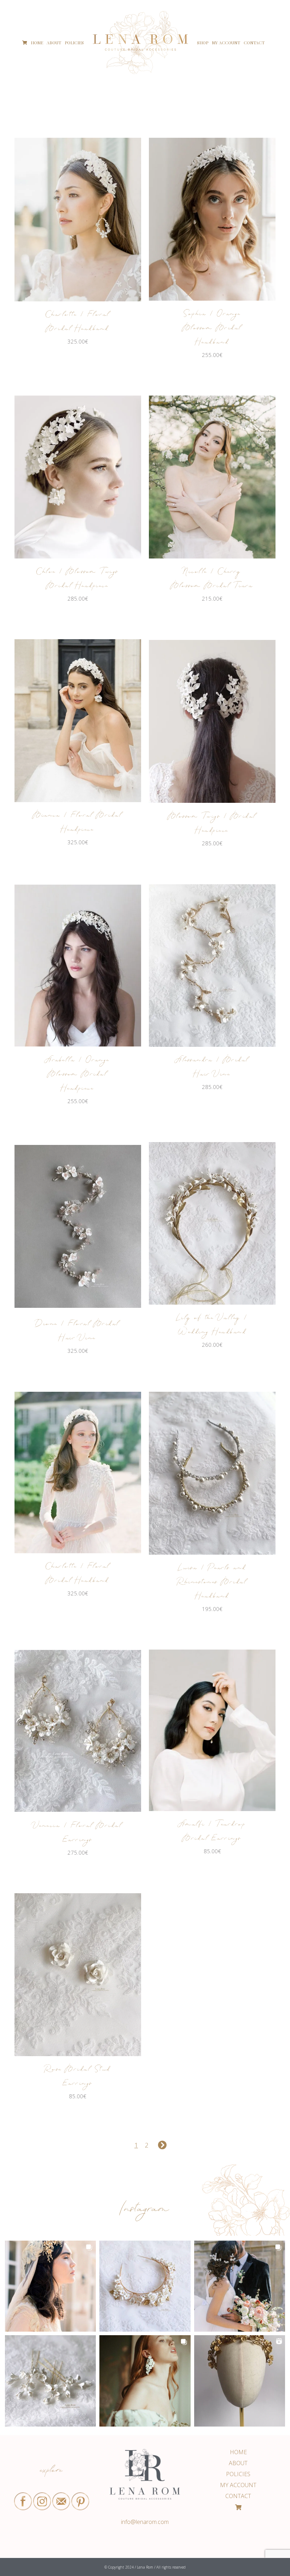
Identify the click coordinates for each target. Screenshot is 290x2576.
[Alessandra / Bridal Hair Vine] (212, 966)
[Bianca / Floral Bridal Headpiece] (78, 721)
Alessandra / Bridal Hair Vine (212, 1068)
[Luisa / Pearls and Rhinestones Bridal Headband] (212, 1473)
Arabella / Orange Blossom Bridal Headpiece (78, 1075)
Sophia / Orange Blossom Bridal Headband (212, 329)
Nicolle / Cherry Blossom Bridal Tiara (212, 580)
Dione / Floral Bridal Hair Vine (78, 1332)
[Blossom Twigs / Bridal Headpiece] (212, 721)
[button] (50, 2286)
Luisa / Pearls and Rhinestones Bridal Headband (212, 1583)
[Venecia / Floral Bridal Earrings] (78, 1731)
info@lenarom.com (145, 2522)
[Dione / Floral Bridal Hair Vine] (78, 1227)
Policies (238, 2474)
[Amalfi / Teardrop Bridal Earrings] (212, 1730)
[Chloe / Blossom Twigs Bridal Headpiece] (78, 477)
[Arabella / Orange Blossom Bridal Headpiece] (78, 966)
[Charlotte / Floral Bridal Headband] (78, 220)
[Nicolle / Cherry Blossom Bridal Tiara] (212, 477)
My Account (238, 2485)
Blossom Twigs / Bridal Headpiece (212, 824)
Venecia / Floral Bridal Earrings (78, 1834)
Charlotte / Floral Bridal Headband (78, 322)
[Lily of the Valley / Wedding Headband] (212, 1224)
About (238, 2463)
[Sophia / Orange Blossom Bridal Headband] (212, 219)
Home (238, 2452)
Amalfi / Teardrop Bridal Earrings (212, 1832)
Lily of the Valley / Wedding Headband (212, 1326)
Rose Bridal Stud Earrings (78, 2077)
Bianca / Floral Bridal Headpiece (78, 823)
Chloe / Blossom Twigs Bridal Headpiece (78, 580)
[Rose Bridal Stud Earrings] (78, 1975)
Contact (238, 2496)
